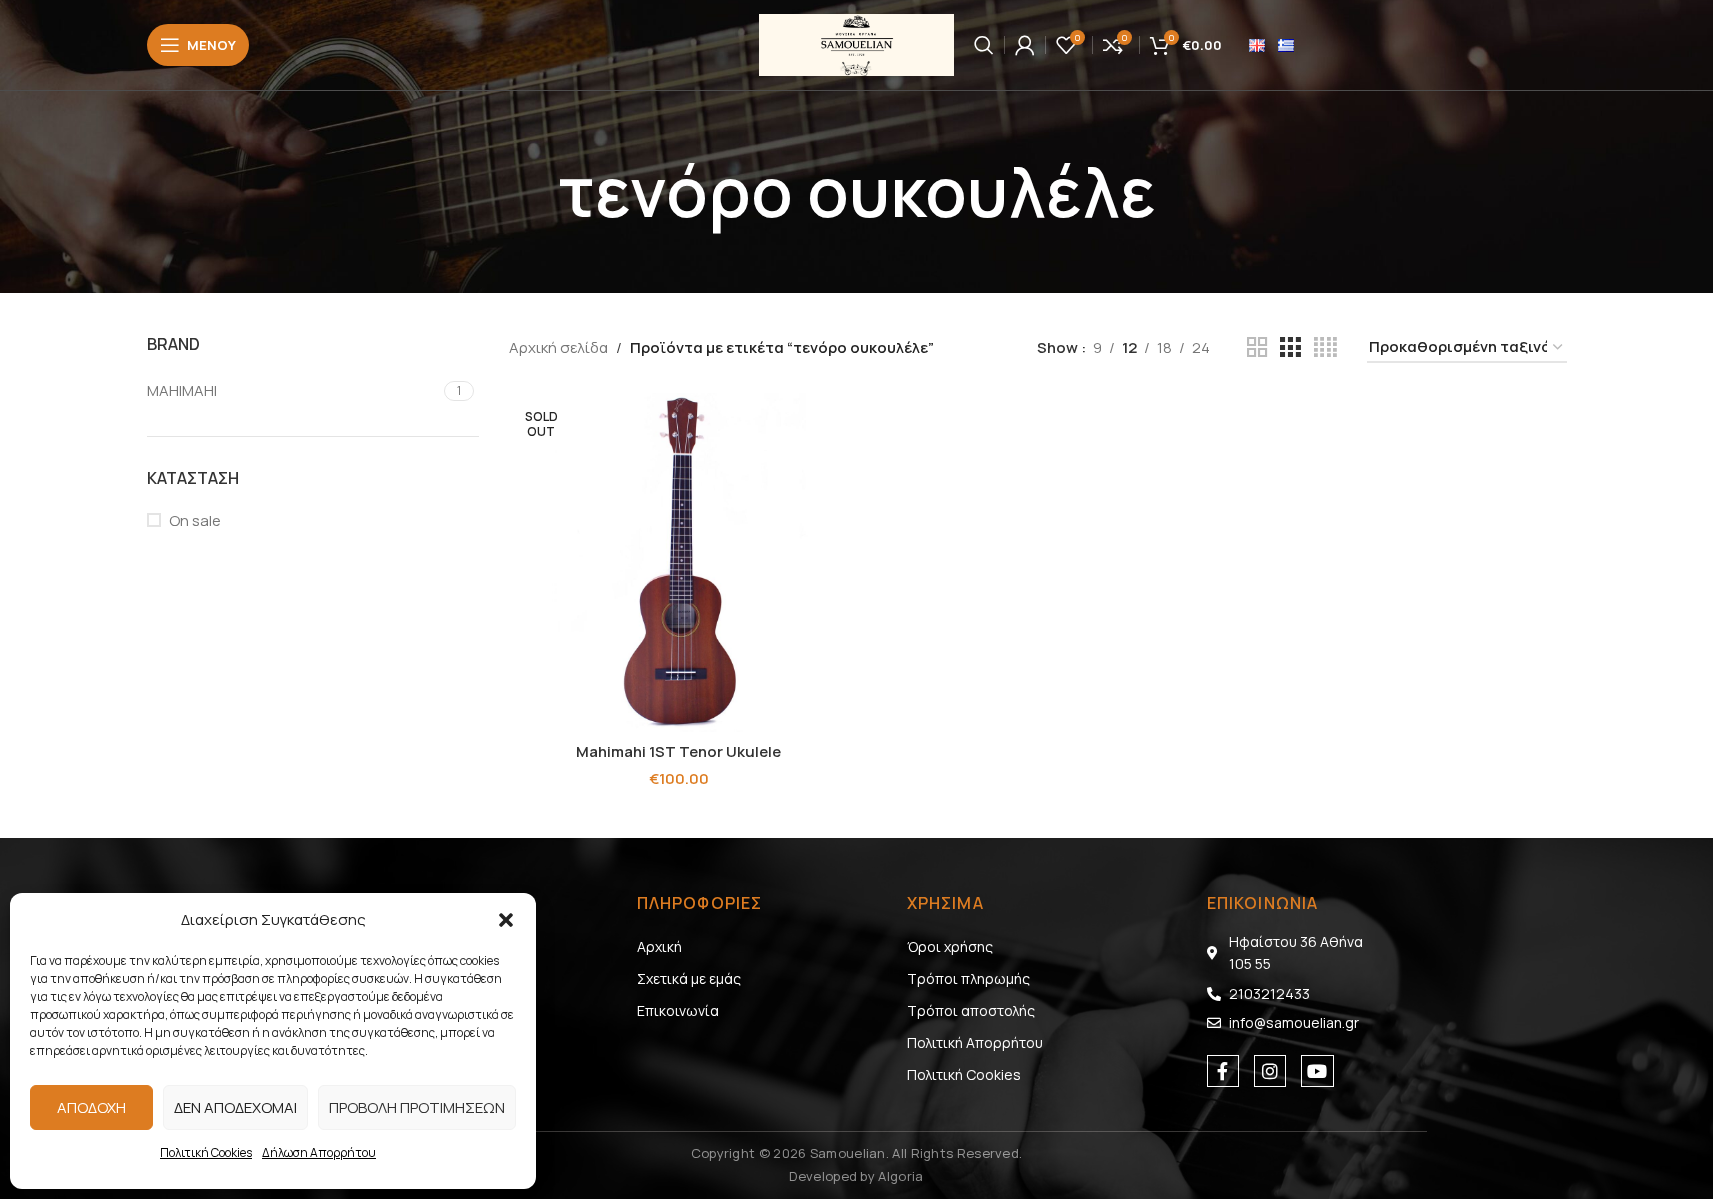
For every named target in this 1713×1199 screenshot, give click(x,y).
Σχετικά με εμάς (689, 978)
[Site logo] (856, 43)
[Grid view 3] (1290, 347)
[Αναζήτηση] (984, 45)
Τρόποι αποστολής (971, 1010)
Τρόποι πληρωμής (968, 978)
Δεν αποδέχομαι (235, 1107)
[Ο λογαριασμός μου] (1025, 45)
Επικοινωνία (678, 1010)
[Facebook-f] (1223, 1071)
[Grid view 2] (1257, 347)
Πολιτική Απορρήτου (975, 1042)
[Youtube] (1317, 1071)
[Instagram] (1270, 1071)
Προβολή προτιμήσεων (417, 1107)
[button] (506, 920)
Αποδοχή (91, 1107)
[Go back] (533, 192)
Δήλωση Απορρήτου (319, 1152)
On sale (195, 520)
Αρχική (659, 946)
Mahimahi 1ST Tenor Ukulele (678, 751)
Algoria (900, 1176)
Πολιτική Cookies (206, 1152)
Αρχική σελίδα (558, 347)
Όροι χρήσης (950, 946)
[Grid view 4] (1325, 347)
